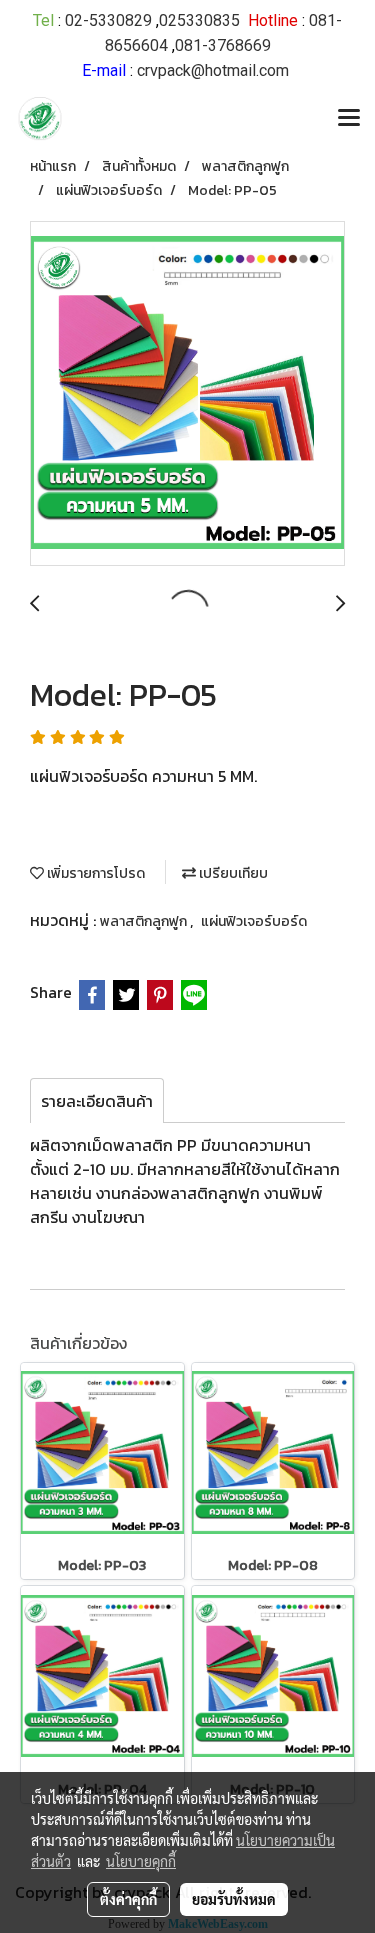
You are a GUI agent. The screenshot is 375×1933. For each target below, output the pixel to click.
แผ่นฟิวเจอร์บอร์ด (254, 921)
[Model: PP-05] (187, 394)
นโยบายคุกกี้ (141, 1861)
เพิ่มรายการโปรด (94, 873)
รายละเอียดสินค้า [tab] (97, 1101)
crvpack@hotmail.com (213, 70)
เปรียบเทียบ (232, 873)
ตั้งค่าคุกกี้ (128, 1899)
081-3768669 (223, 45)
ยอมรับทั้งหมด (234, 1899)
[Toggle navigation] (349, 119)
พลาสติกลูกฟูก (145, 921)
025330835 (199, 20)
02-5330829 (108, 20)
